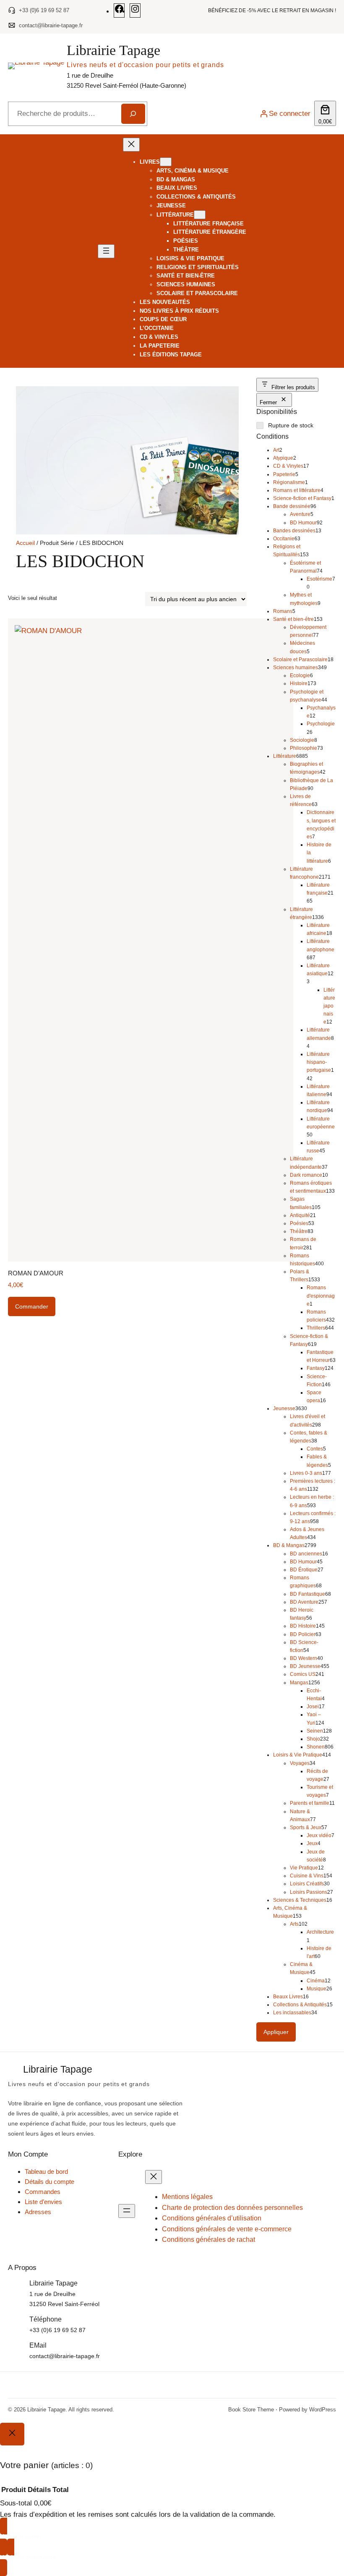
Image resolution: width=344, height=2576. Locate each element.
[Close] (12, 2434)
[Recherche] (133, 114)
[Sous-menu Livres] (166, 162)
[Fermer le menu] (131, 145)
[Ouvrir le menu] (106, 251)
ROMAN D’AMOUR (36, 1273)
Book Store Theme (251, 2410)
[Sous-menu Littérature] (200, 215)
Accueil (25, 543)
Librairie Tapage (113, 50)
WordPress (323, 2410)
